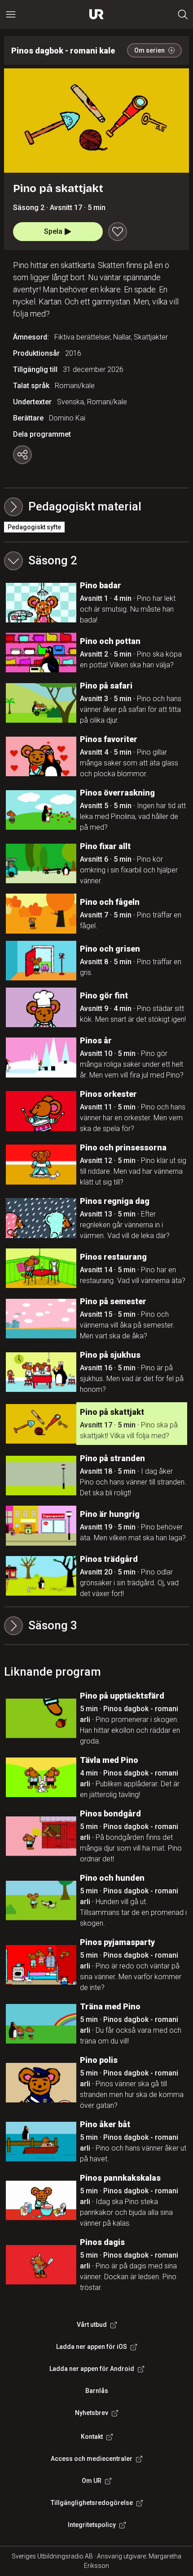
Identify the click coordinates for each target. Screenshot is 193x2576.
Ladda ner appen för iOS (92, 2347)
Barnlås (97, 2391)
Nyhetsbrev (92, 2413)
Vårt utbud (92, 2325)
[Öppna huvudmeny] (11, 14)
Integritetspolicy (92, 2525)
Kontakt (92, 2437)
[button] (97, 561)
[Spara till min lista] (118, 232)
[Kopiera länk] (22, 455)
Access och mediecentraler (92, 2459)
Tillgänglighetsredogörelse (92, 2503)
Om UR (92, 2481)
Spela (53, 231)
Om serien (149, 50)
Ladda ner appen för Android (92, 2369)
